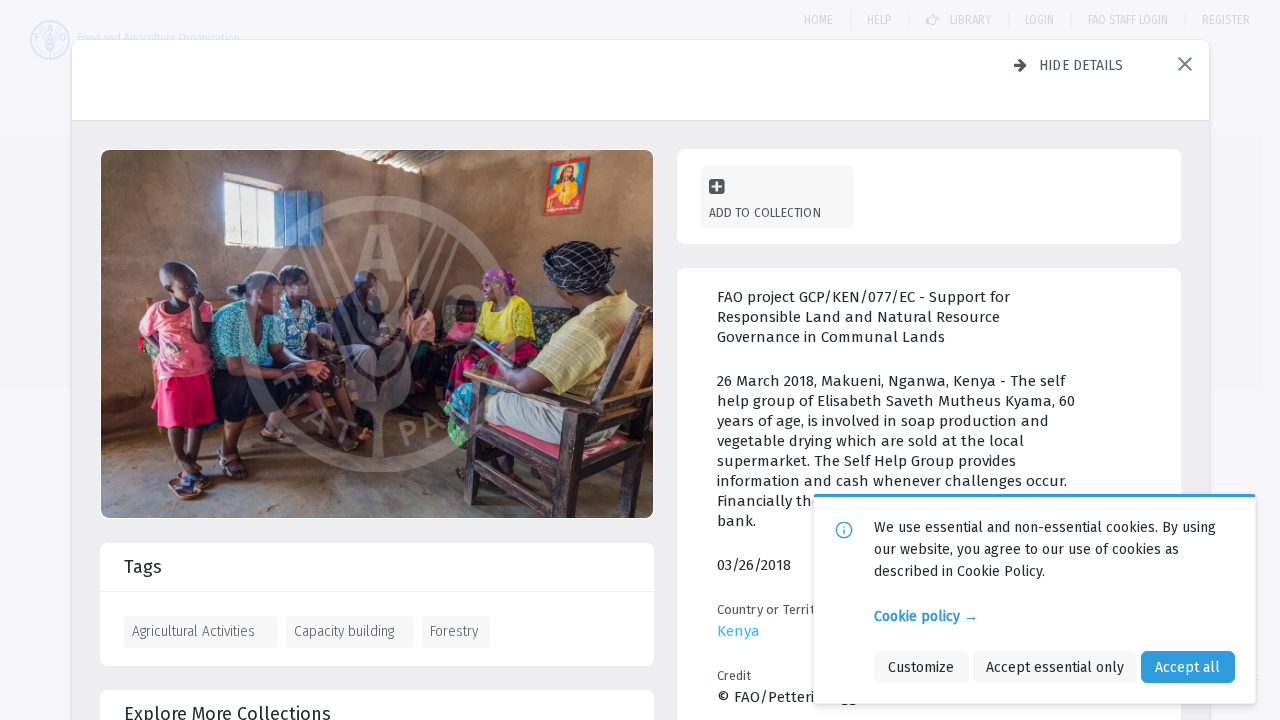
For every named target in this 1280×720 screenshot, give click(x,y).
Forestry (454, 631)
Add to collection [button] (765, 212)
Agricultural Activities (193, 631)
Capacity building (344, 631)
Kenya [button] (738, 631)
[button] (1185, 64)
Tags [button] (143, 567)
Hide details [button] (1081, 65)
